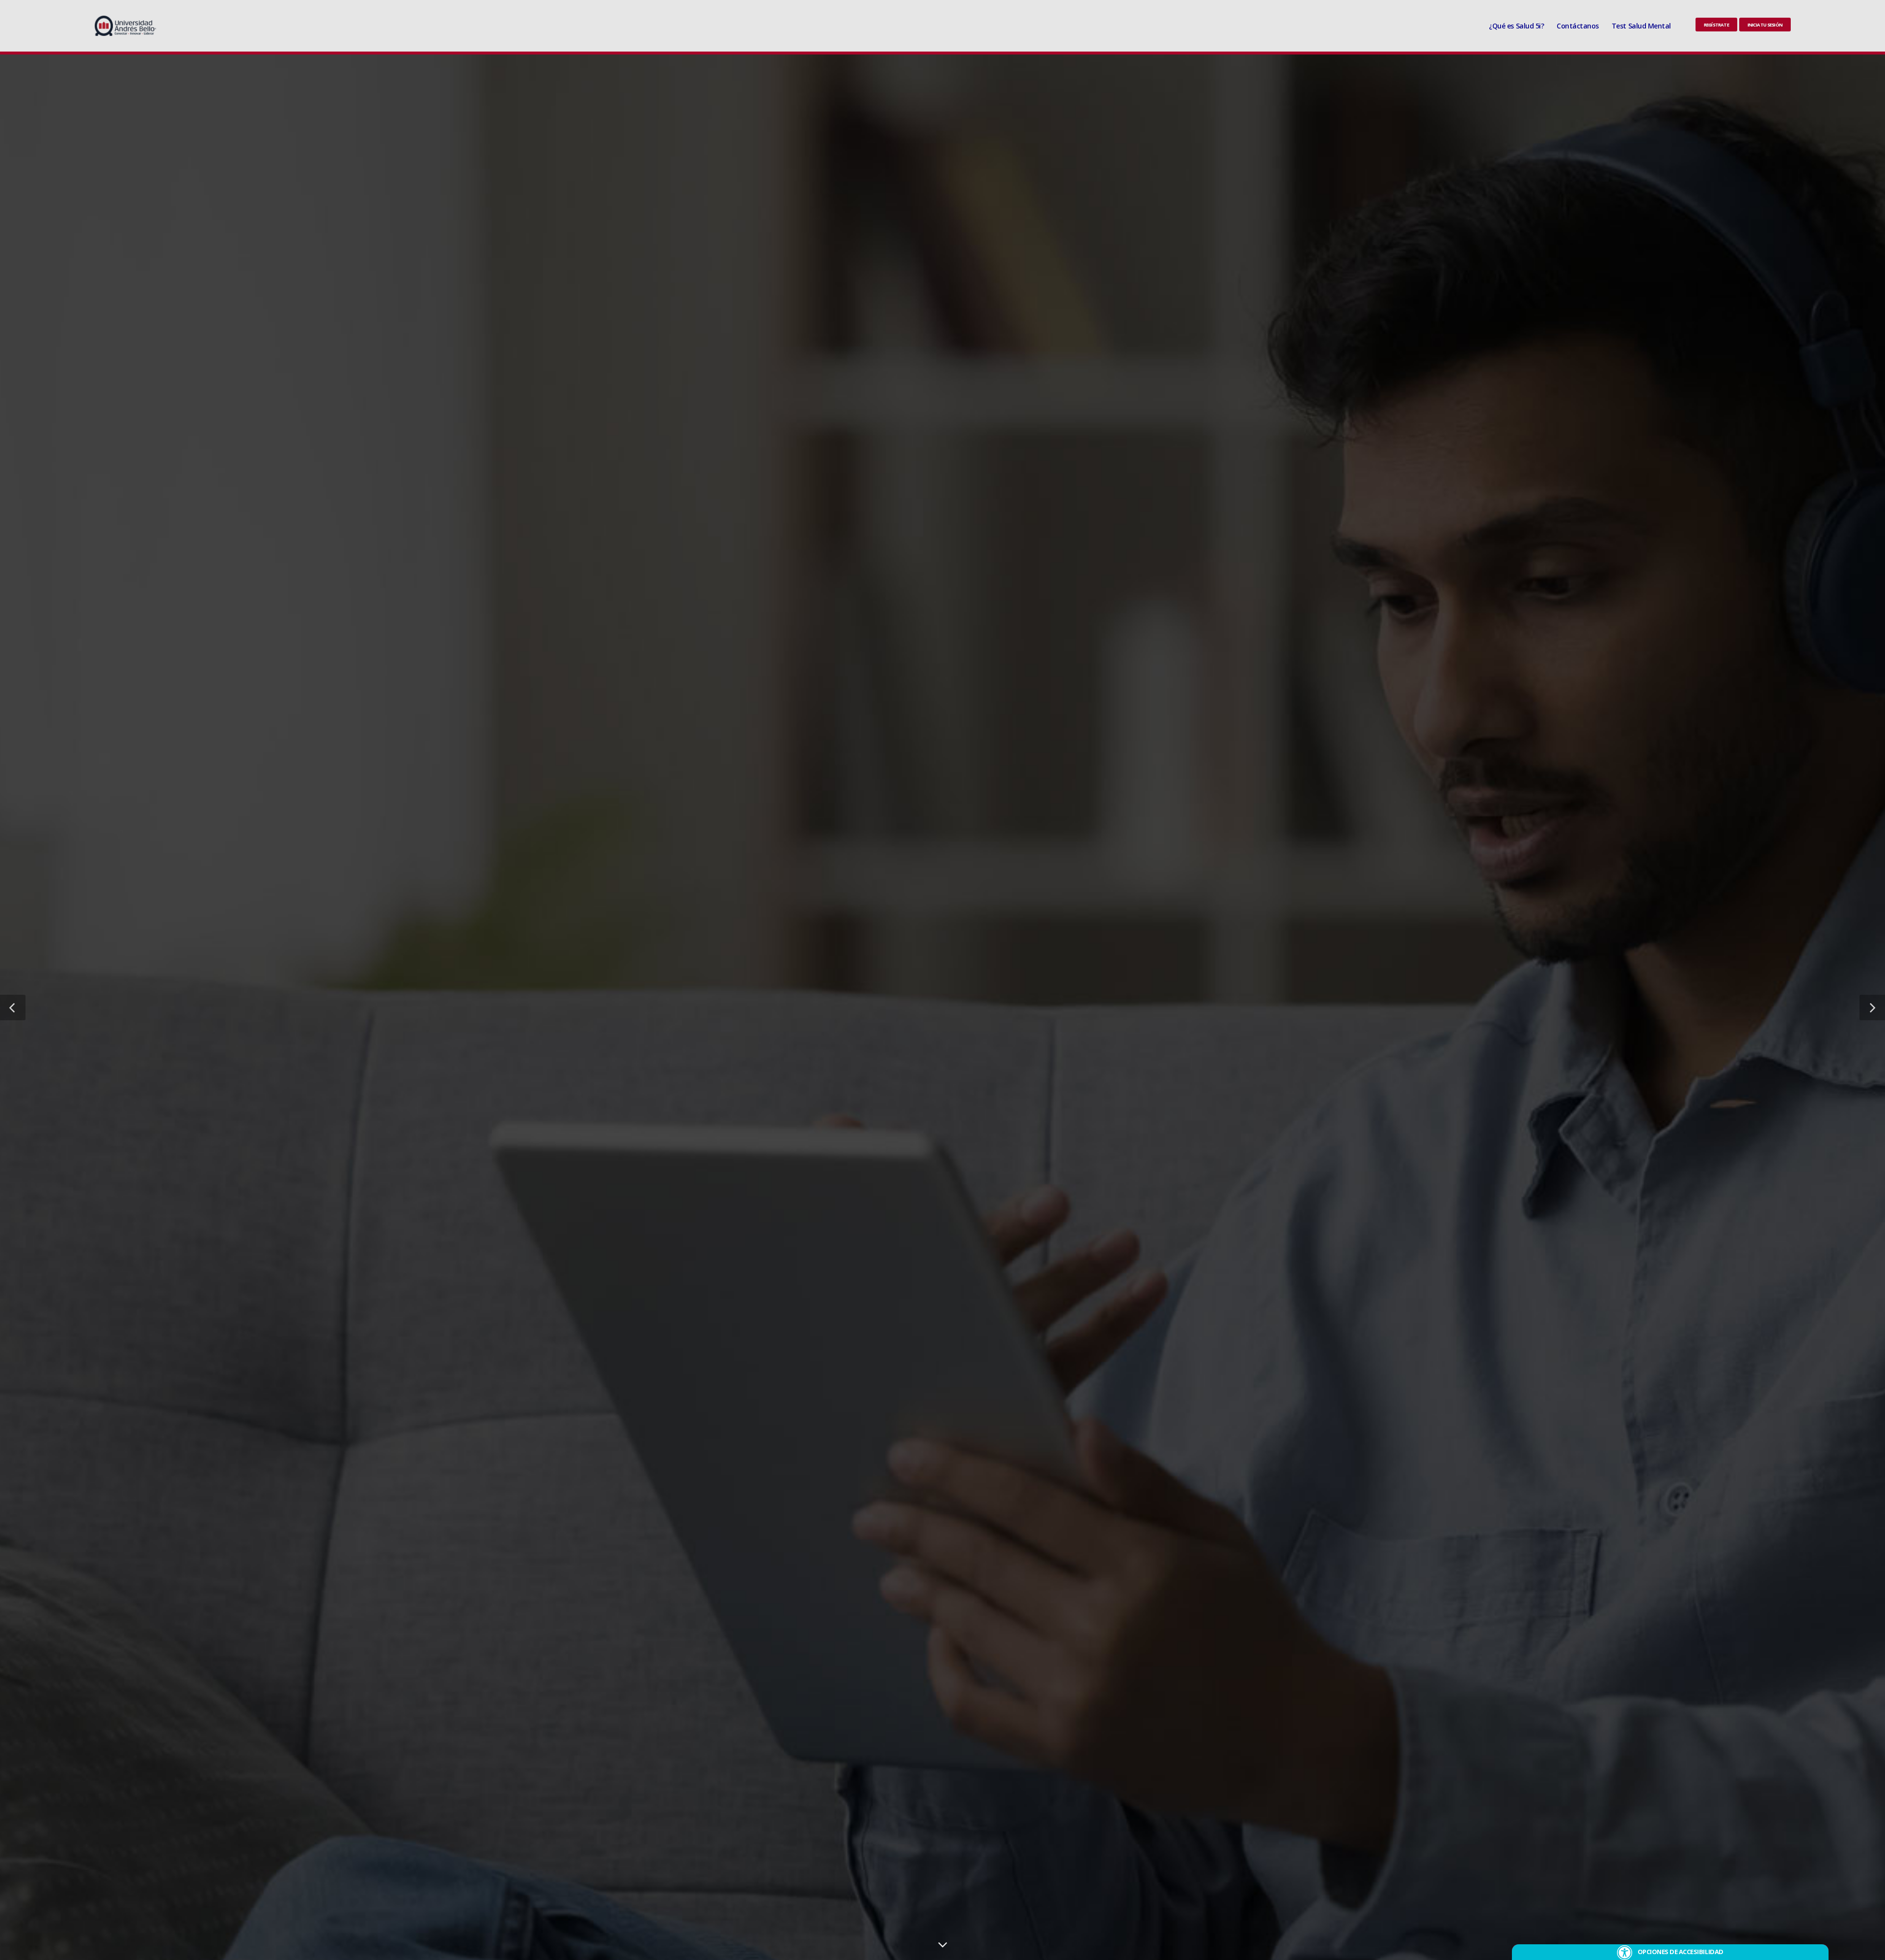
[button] (13, 1007)
